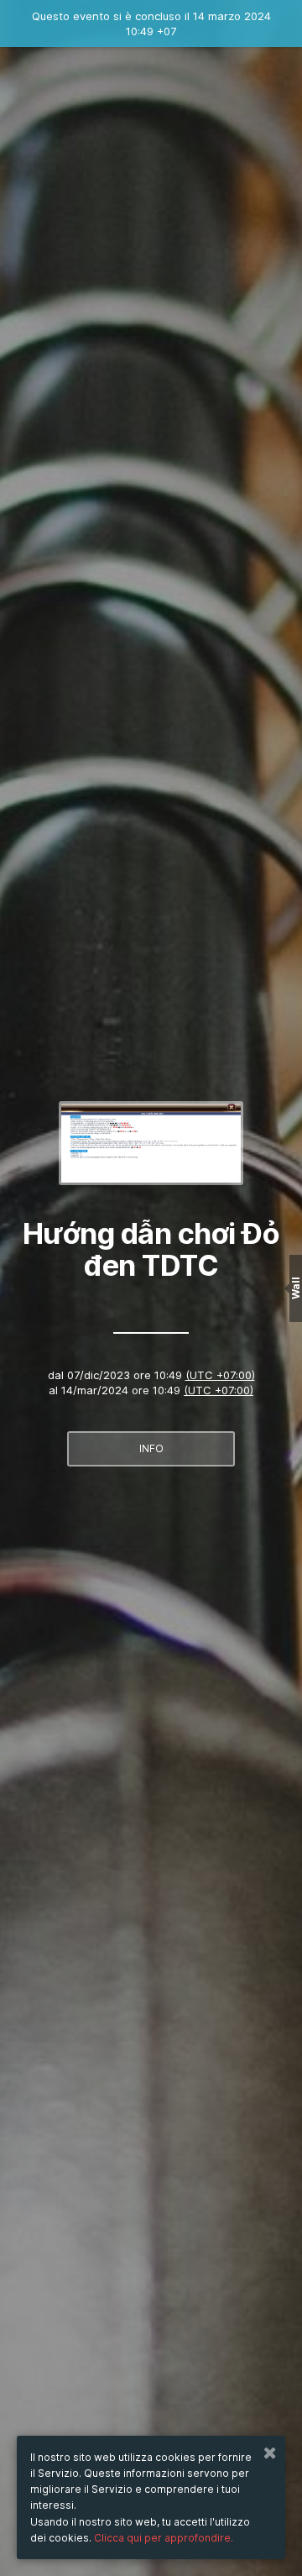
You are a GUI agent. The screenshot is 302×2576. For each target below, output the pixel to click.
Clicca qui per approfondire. (164, 2538)
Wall (296, 1288)
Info (151, 1448)
